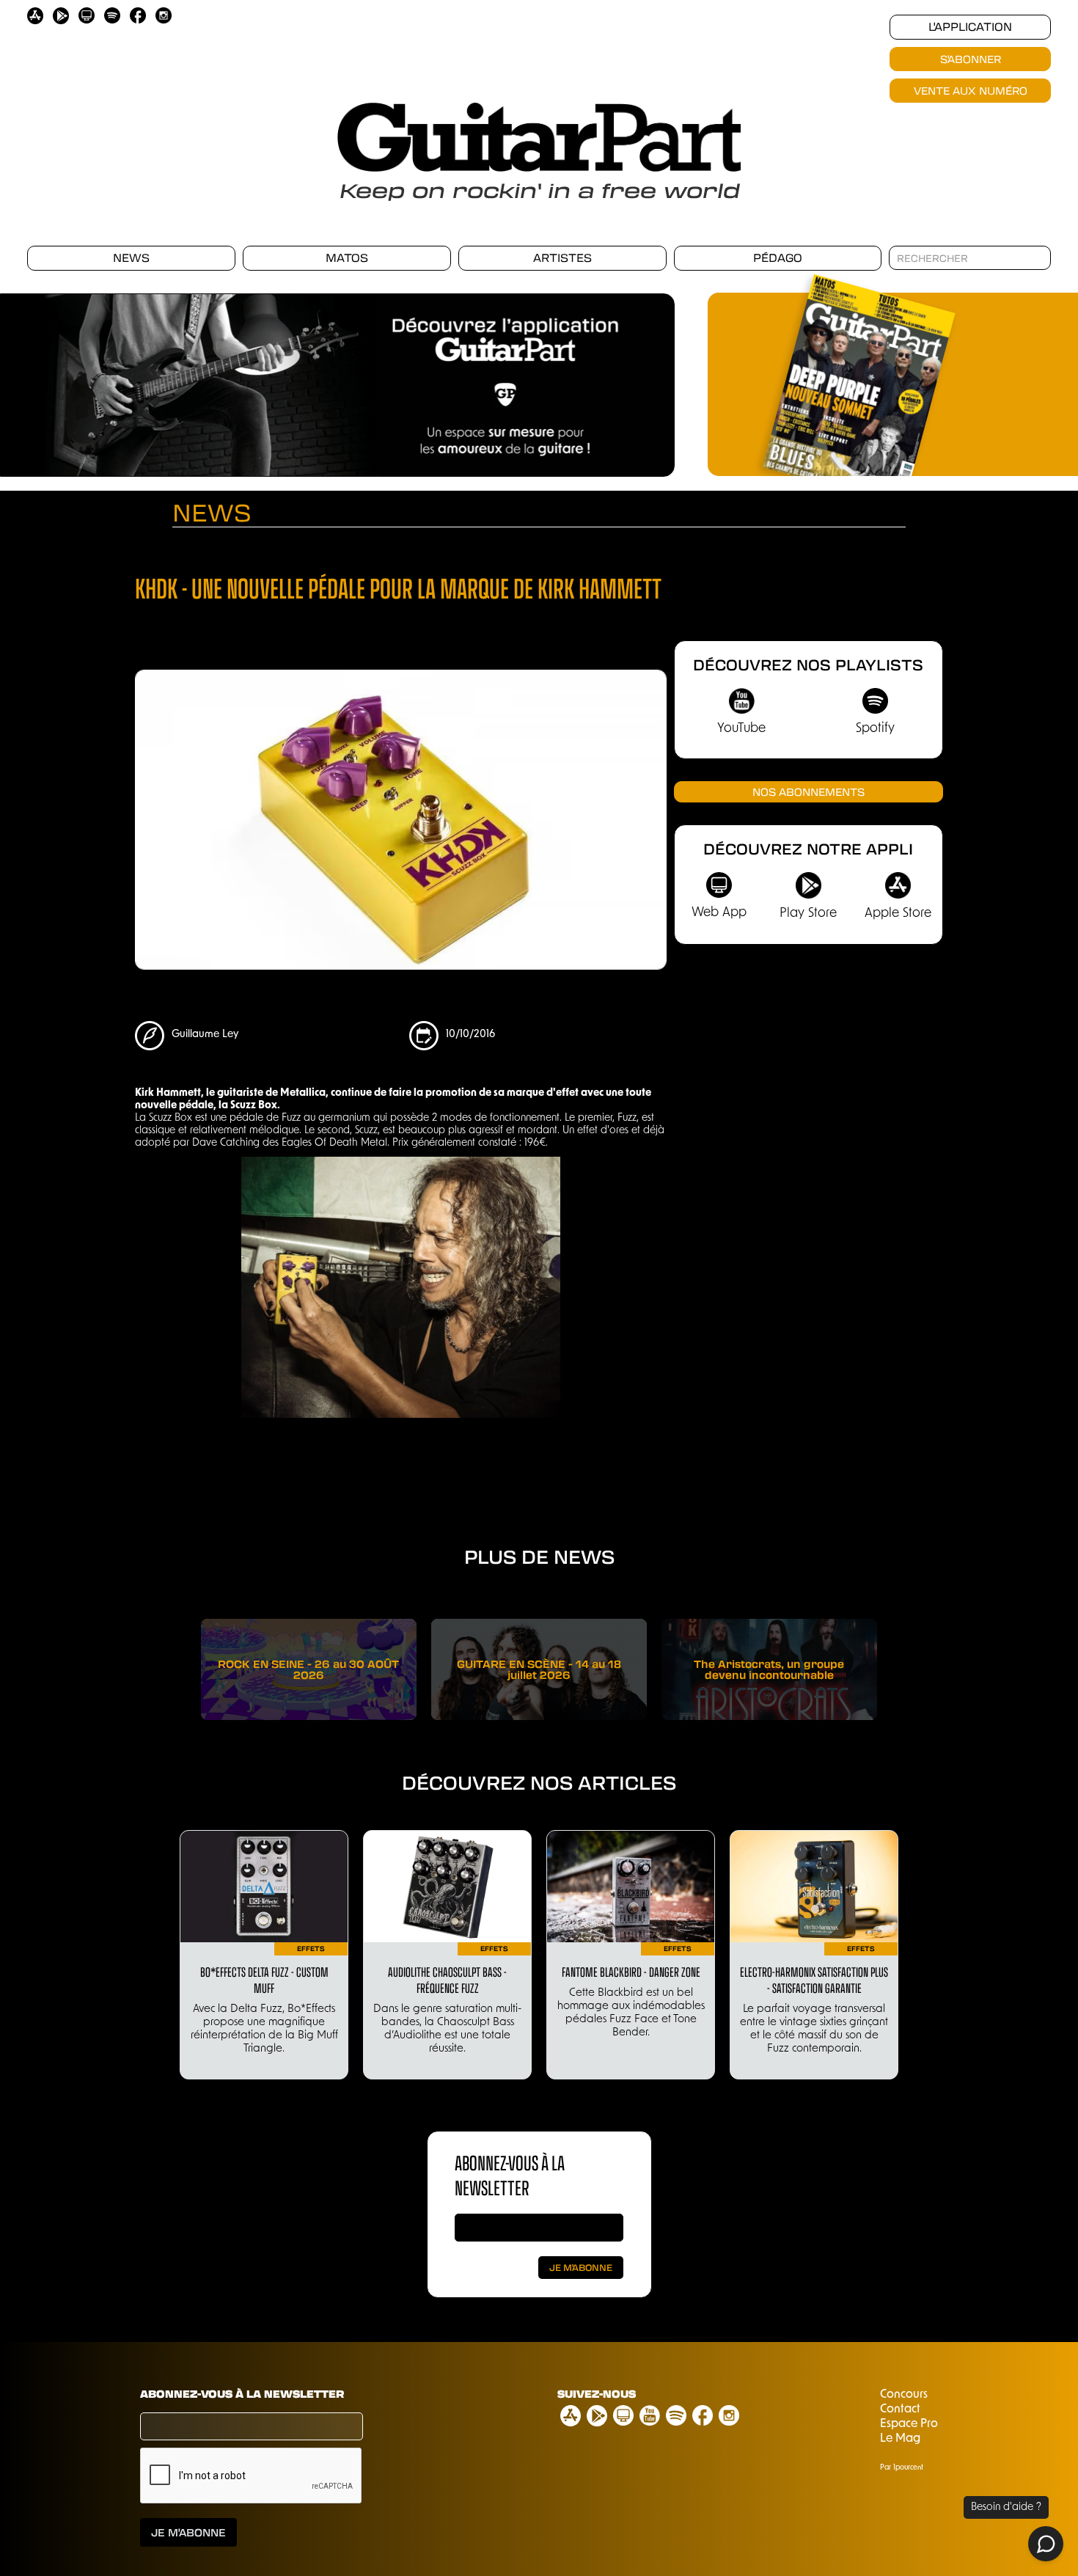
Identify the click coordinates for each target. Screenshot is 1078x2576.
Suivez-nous (597, 2393)
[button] (645, 388)
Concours (904, 2395)
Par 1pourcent (902, 2468)
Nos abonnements (808, 791)
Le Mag (900, 2439)
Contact (900, 2409)
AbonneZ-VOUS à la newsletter (510, 2174)
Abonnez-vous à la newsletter (242, 2393)
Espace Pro (909, 2424)
